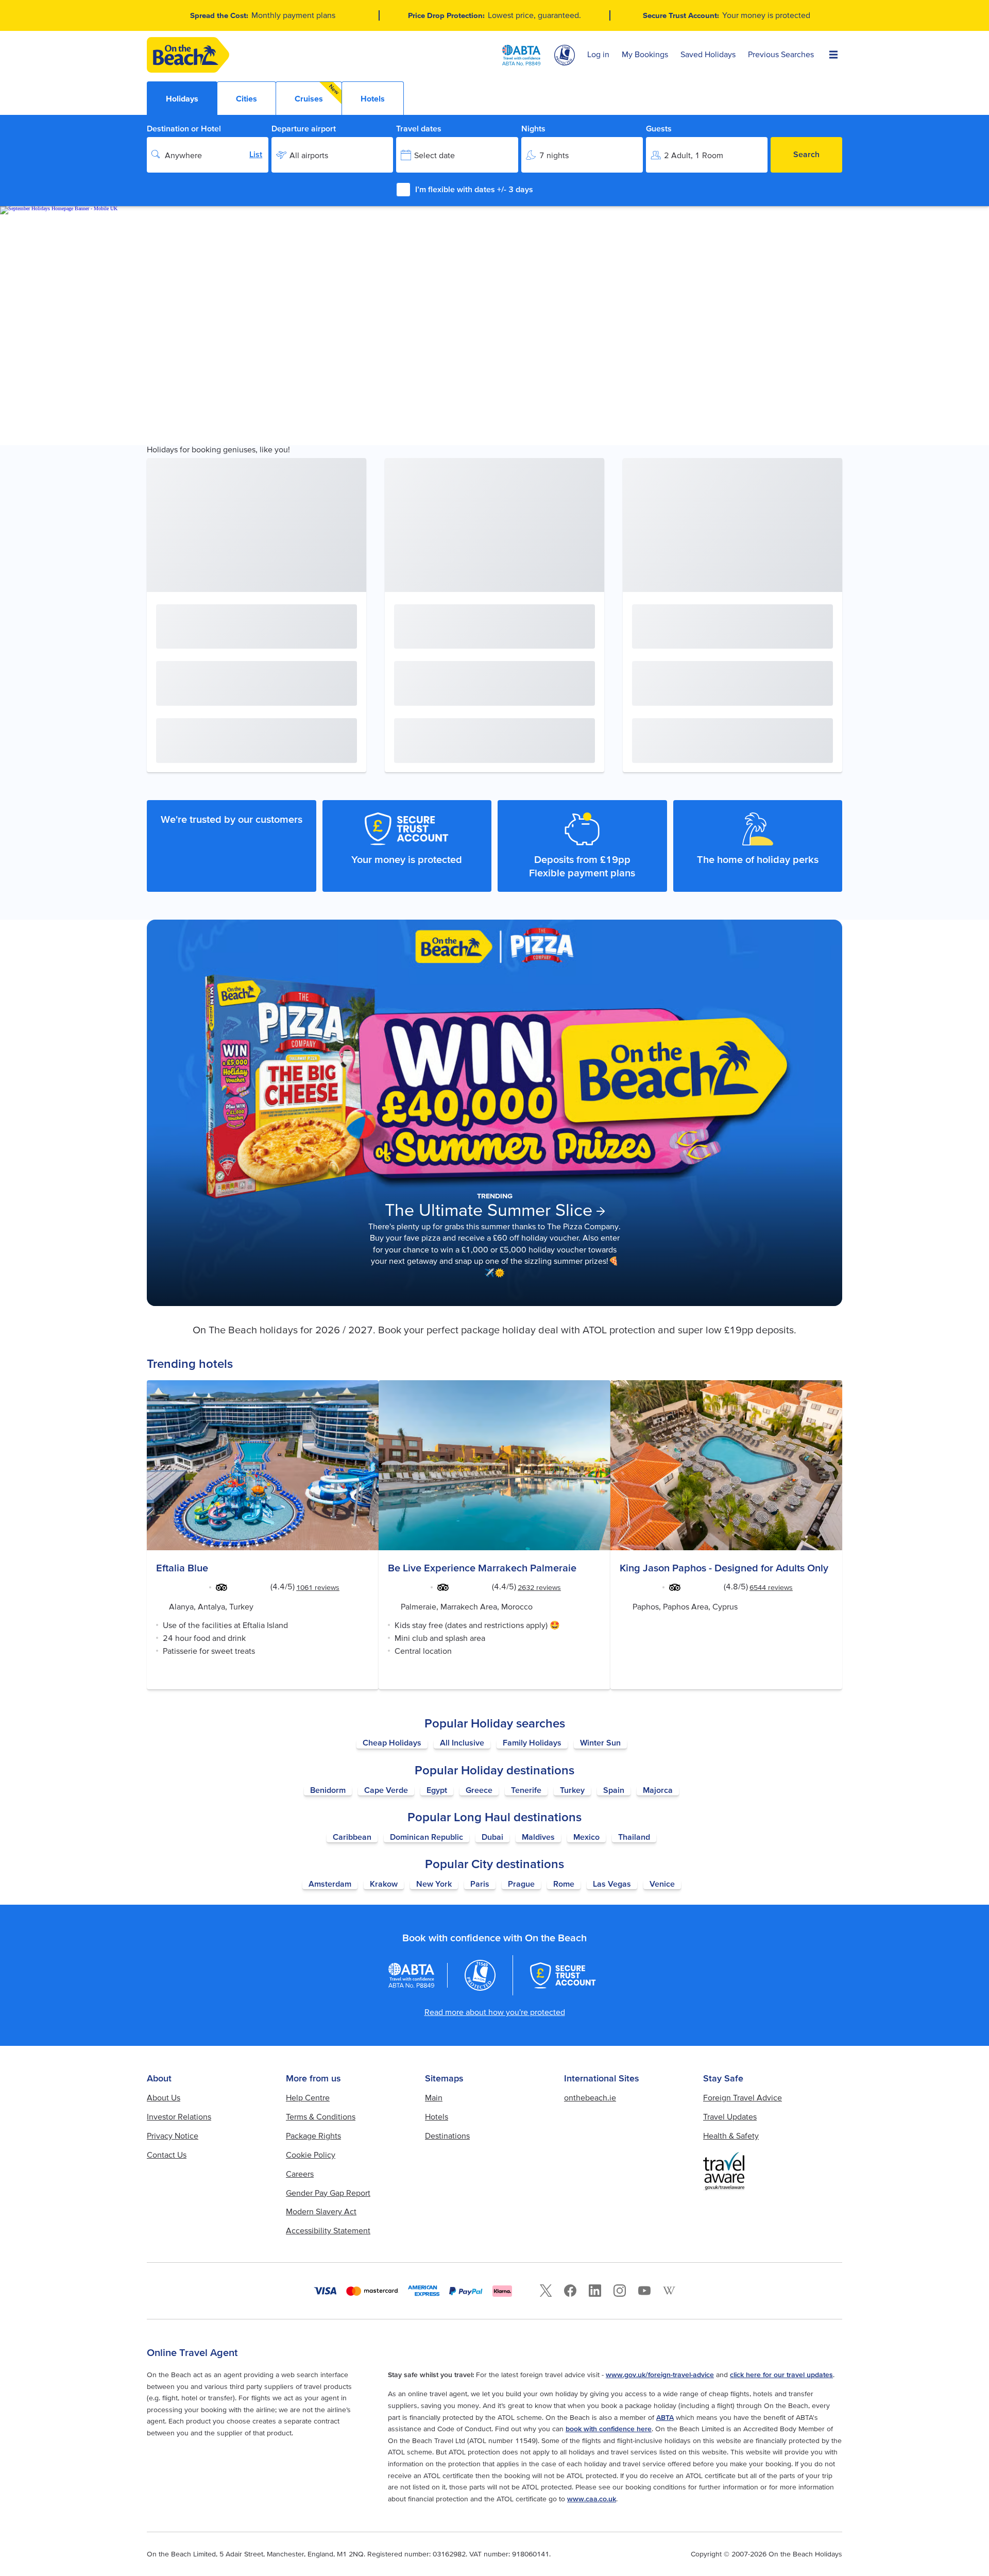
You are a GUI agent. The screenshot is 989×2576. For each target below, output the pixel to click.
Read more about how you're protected (495, 2012)
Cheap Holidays (392, 1742)
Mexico (586, 1837)
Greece (479, 1790)
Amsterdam (330, 1884)
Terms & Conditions (321, 2116)
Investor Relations (179, 2116)
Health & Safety (731, 2136)
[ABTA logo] (521, 55)
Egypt (437, 1790)
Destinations (447, 2136)
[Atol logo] (480, 1975)
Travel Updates (730, 2116)
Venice (662, 1884)
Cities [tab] (246, 98)
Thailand (634, 1837)
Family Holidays (532, 1742)
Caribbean (352, 1837)
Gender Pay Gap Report (328, 2193)
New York (434, 1884)
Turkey (572, 1790)
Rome (564, 1884)
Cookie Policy (311, 2155)
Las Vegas (612, 1884)
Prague (521, 1884)
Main (434, 2097)
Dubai (492, 1837)
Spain (614, 1790)
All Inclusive (462, 1742)
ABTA (665, 2417)
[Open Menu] (833, 55)
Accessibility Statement (328, 2230)
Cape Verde (386, 1790)
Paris (480, 1884)
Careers (300, 2174)
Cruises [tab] (317, 93)
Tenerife (526, 1790)
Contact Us (167, 2155)
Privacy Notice (173, 2136)
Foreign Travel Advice (743, 2097)
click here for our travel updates (781, 2375)
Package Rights (313, 2136)
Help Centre (308, 2097)
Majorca (658, 1790)
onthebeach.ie (590, 2097)
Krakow (384, 1884)
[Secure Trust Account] (563, 1975)
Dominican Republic (427, 1837)
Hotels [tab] (373, 98)
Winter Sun (600, 1742)
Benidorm (328, 1790)
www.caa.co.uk (592, 2499)
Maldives (538, 1837)
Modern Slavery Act (321, 2211)
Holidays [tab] (182, 98)
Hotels (437, 2116)
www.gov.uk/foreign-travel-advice (660, 2375)
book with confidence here (609, 2429)
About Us (164, 2097)
